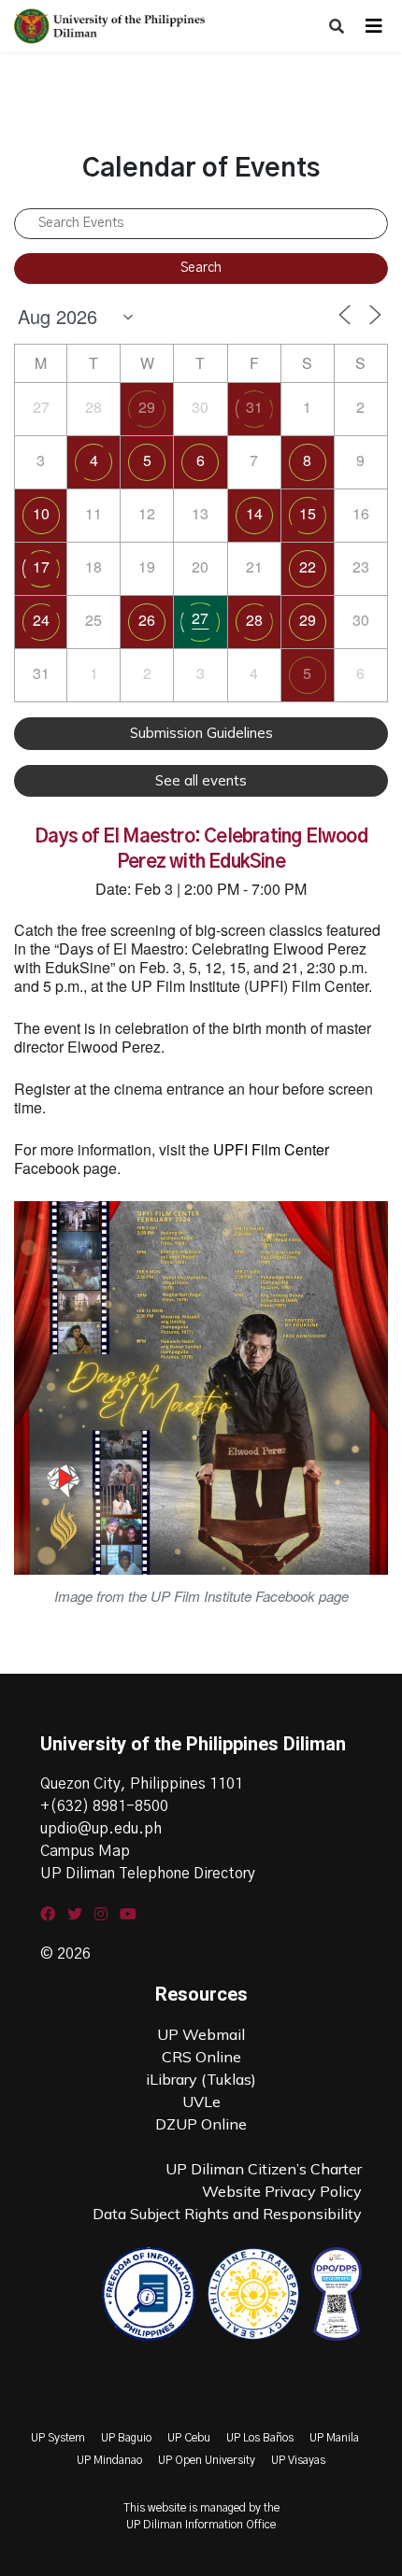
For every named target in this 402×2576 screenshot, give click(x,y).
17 (41, 566)
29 (147, 407)
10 (41, 513)
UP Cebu (189, 2438)
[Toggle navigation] (374, 26)
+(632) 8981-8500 (104, 1806)
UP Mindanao (109, 2460)
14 (254, 513)
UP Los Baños (260, 2438)
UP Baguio (126, 2438)
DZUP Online (201, 2124)
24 (41, 620)
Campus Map (85, 1851)
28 (254, 620)
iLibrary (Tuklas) (201, 2079)
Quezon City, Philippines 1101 (142, 1784)
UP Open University (207, 2460)
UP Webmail (201, 2034)
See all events (201, 780)
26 (147, 620)
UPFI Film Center (271, 1149)
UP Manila (334, 2438)
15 (308, 513)
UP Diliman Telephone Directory (148, 1874)
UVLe (201, 2102)
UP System (58, 2438)
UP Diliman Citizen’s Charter (264, 2169)
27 (200, 618)
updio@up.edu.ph (101, 1829)
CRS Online (201, 2057)
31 (254, 407)
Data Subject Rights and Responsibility (227, 2214)
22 (308, 566)
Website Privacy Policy (282, 2191)
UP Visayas (298, 2460)
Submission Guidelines (201, 733)
